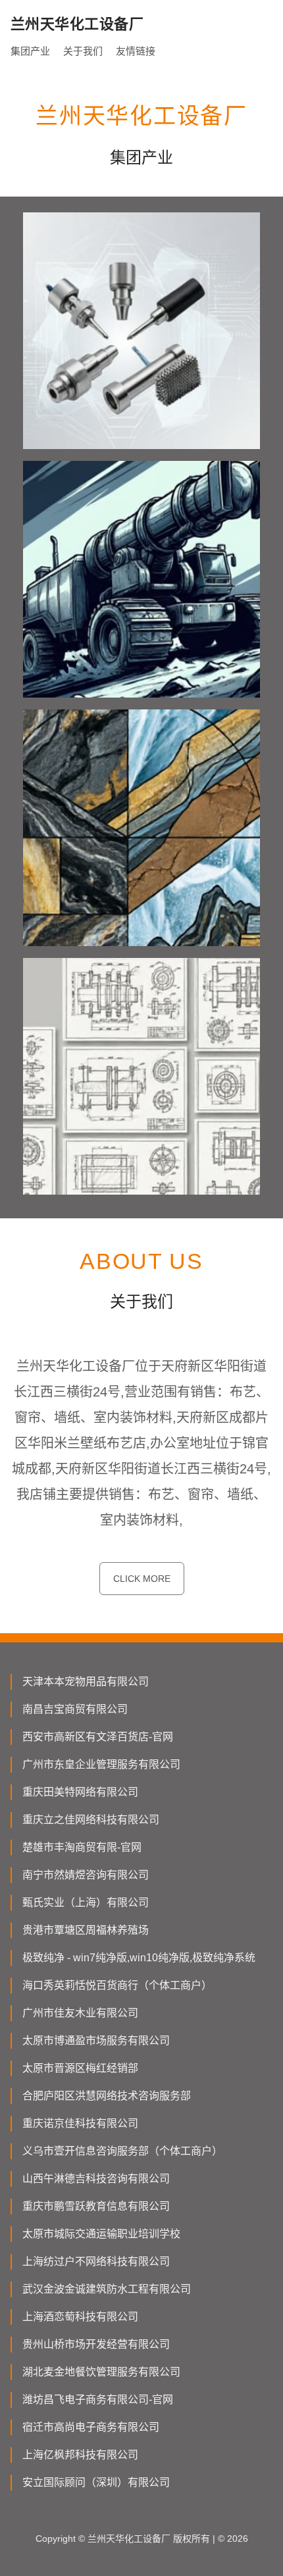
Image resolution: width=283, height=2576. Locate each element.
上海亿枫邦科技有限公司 (80, 2455)
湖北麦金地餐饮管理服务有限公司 (101, 2372)
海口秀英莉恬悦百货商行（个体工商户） (117, 1985)
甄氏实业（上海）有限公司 (86, 1902)
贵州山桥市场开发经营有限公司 (96, 2344)
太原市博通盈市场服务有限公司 (96, 2040)
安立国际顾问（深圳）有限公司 (96, 2482)
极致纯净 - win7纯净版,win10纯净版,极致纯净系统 (139, 1958)
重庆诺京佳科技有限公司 (80, 2123)
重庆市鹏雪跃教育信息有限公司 (96, 2206)
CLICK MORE (142, 1579)
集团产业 (30, 51)
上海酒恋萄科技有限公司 (80, 2317)
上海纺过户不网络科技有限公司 (96, 2261)
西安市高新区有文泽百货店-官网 (98, 1737)
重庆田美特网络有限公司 (80, 1792)
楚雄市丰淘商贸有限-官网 (82, 1847)
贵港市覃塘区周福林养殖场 (86, 1930)
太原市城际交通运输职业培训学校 (101, 2234)
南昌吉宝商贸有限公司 (75, 1709)
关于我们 (83, 51)
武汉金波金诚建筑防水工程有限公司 (107, 2289)
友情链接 (136, 51)
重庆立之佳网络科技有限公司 (91, 1820)
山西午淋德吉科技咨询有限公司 (96, 2179)
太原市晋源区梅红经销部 (80, 2068)
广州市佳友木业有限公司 (80, 2013)
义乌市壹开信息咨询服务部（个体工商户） (122, 2151)
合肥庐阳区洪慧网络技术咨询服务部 (107, 2096)
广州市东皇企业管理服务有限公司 (101, 1764)
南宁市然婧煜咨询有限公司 (86, 1875)
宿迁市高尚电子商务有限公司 (91, 2427)
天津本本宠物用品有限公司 (86, 1682)
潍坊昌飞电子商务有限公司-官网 (98, 2399)
